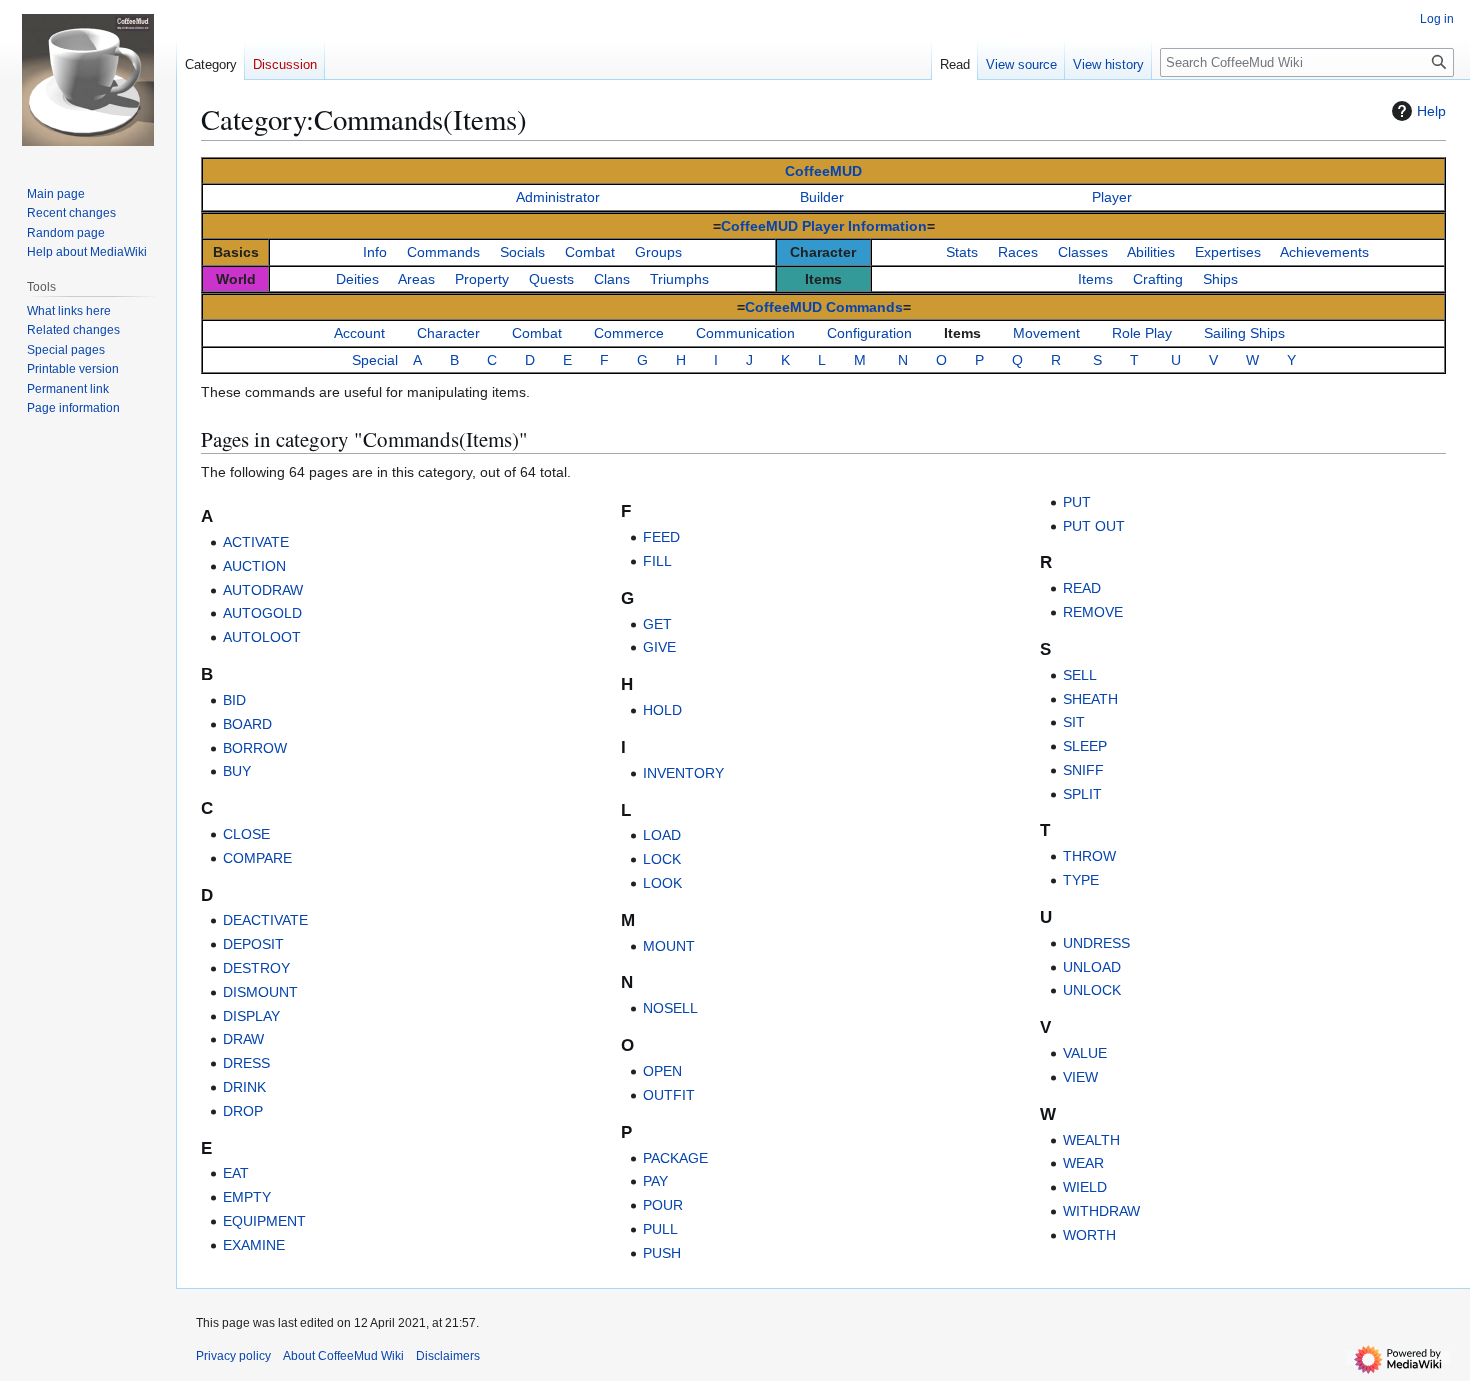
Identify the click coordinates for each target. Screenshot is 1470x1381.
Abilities (1151, 252)
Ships (1220, 279)
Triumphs (679, 279)
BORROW (255, 748)
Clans (612, 279)
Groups (658, 252)
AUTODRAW (263, 590)
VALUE (1085, 1053)
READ (1082, 588)
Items (1095, 279)
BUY (237, 771)
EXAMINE (254, 1245)
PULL (660, 1229)
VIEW (1080, 1077)
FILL (657, 561)
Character (448, 333)
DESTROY (256, 968)
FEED (661, 537)
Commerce (629, 333)
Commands (443, 252)
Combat (590, 252)
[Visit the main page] (88, 80)
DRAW (243, 1039)
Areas (416, 279)
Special (375, 360)
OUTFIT (669, 1095)
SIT (1074, 722)
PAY (655, 1181)
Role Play (1142, 333)
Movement (1046, 333)
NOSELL (670, 1008)
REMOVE (1093, 612)
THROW (1089, 856)
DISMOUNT (260, 992)
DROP (243, 1111)
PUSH (662, 1253)
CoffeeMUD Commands (824, 307)
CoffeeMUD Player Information (824, 226)
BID (234, 700)
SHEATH (1090, 699)
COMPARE (257, 858)
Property (482, 279)
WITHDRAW (1101, 1211)
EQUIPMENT (264, 1221)
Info (375, 252)
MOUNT (669, 946)
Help (1431, 111)
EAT (236, 1173)
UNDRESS (1096, 943)
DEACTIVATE (265, 920)
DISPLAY (251, 1016)
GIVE (659, 647)
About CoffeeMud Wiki (343, 1356)
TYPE (1081, 880)
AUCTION (254, 566)
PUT (1077, 502)
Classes (1083, 252)
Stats (962, 252)
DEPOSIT (253, 944)
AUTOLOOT (262, 637)
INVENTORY (683, 773)
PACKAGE (675, 1158)
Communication (745, 333)
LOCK (662, 859)
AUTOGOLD (262, 613)
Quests (551, 279)
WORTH (1089, 1235)
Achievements (1324, 252)
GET (657, 624)
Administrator (558, 197)
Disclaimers (448, 1356)
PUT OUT (1094, 526)
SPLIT (1082, 794)
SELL (1080, 675)
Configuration (869, 333)
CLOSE (246, 834)
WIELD (1085, 1187)
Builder (822, 197)
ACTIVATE (256, 542)
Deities (357, 279)
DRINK (244, 1087)
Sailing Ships (1244, 333)
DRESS (246, 1063)
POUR (663, 1205)
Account (359, 333)
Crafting (1158, 279)
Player (1112, 197)
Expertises (1228, 252)
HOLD (662, 710)
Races (1018, 252)
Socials (522, 252)
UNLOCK (1092, 990)
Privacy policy (233, 1356)
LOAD (662, 835)
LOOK (662, 883)
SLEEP (1085, 746)
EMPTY (247, 1197)
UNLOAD (1092, 967)
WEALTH (1091, 1140)
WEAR (1083, 1163)
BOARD (247, 724)
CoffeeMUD (823, 171)
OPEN (662, 1071)
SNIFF (1083, 770)
